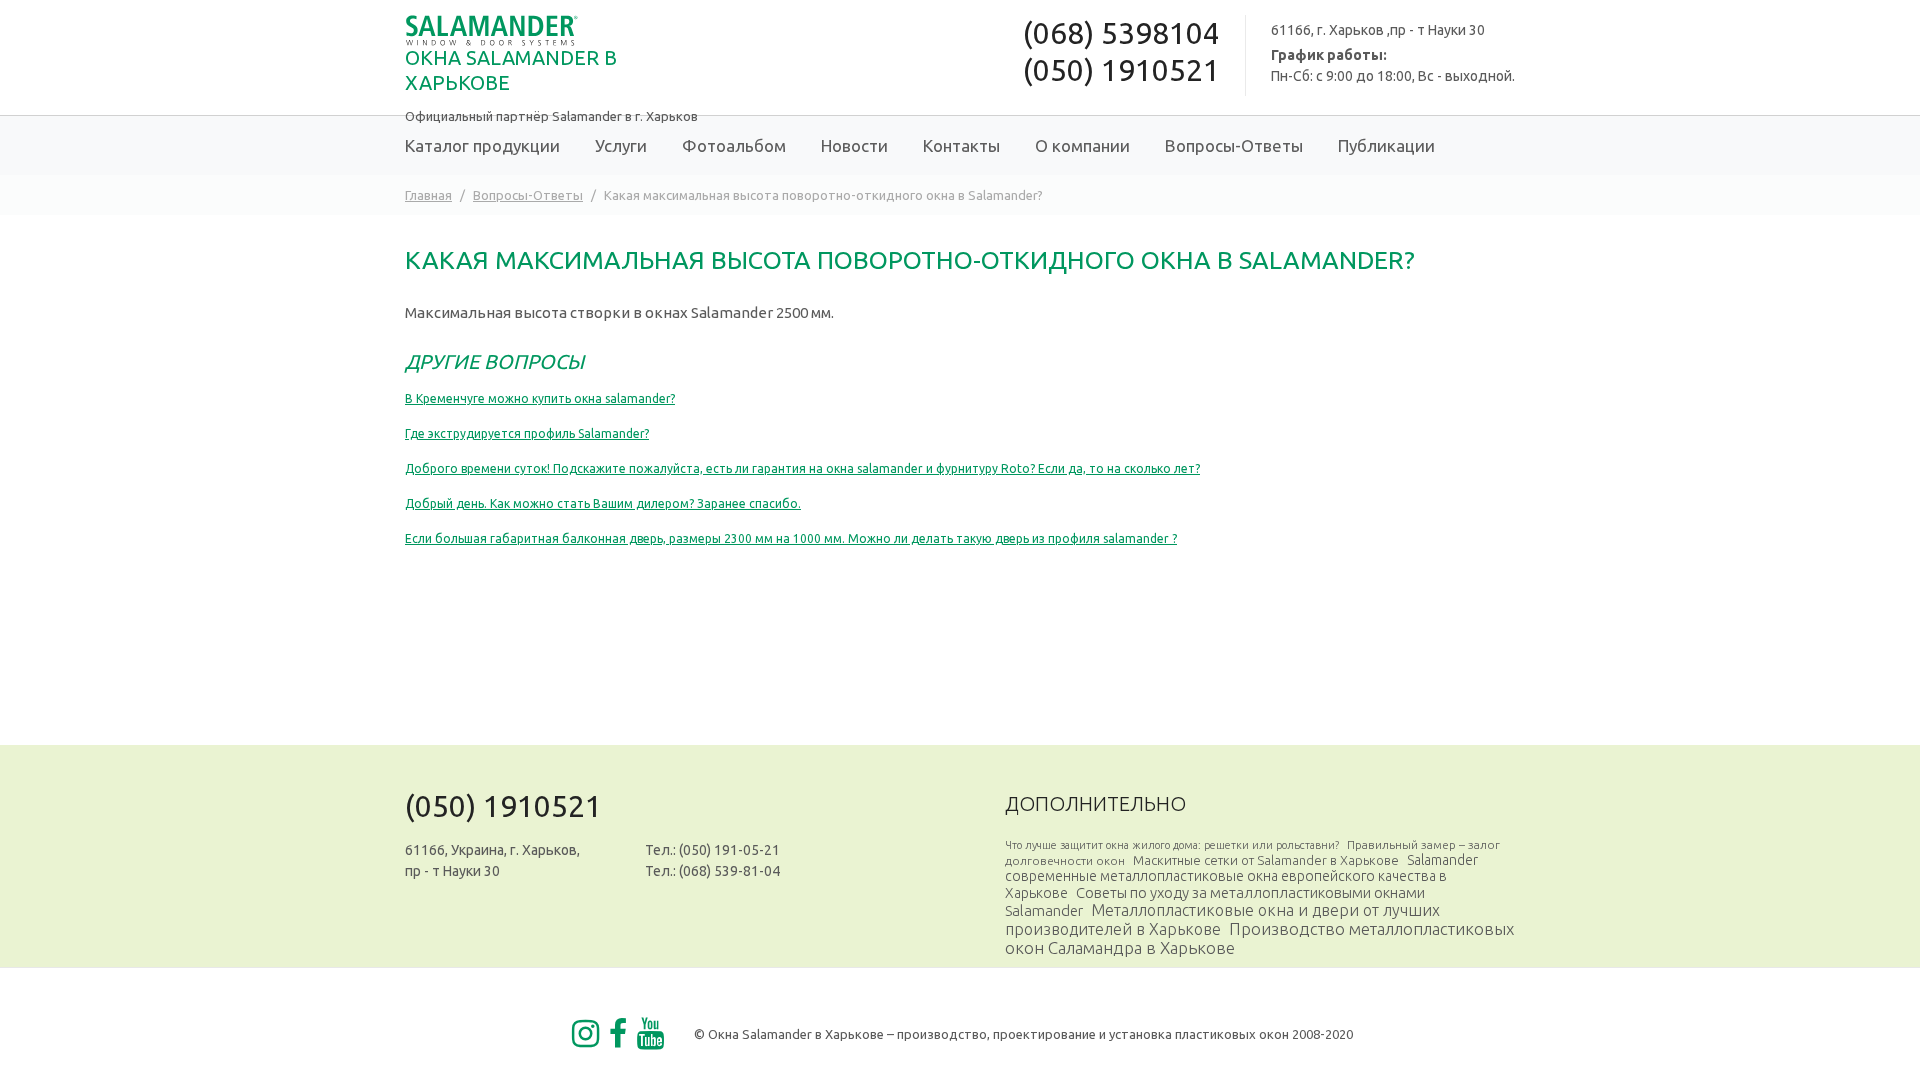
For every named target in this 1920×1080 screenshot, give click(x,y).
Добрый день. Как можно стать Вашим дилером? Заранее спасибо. (603, 503)
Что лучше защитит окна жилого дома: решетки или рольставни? (1172, 845)
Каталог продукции (482, 145)
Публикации (1386, 145)
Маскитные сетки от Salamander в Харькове (1266, 860)
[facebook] (618, 1034)
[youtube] (650, 1034)
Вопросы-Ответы (1234, 145)
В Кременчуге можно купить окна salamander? (540, 398)
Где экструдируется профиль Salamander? (527, 433)
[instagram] (585, 1034)
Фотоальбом (734, 145)
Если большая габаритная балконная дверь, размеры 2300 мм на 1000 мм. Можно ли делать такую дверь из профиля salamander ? (791, 538)
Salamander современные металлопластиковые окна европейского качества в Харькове (1241, 876)
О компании (1082, 145)
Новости (854, 145)
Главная (428, 195)
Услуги (621, 145)
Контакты (961, 145)
